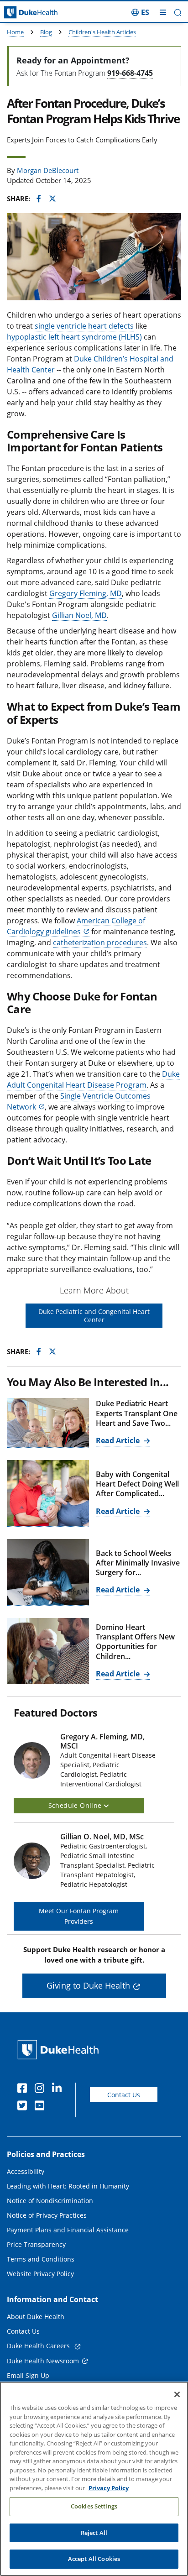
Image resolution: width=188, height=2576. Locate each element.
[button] (140, 12)
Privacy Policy (109, 2488)
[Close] (177, 2394)
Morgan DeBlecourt (48, 170)
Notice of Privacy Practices (47, 2215)
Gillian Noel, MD (79, 615)
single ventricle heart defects (84, 326)
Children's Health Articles (102, 32)
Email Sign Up (28, 2375)
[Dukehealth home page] (23, 13)
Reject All (94, 2533)
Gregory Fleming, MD (86, 593)
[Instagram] (42, 2089)
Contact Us (124, 2095)
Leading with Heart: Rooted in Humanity (68, 2186)
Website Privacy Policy (40, 2274)
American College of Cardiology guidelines (76, 926)
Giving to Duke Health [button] (88, 1985)
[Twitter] (24, 2107)
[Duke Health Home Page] (60, 2050)
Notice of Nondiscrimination (50, 2201)
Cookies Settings (94, 2506)
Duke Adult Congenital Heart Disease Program (93, 1079)
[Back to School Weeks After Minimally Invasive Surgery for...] (48, 1572)
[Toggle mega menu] (163, 12)
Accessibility (26, 2171)
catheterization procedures (100, 942)
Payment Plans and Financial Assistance (68, 2230)
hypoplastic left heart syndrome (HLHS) (74, 337)
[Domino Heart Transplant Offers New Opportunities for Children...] (48, 1651)
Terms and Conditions (41, 2259)
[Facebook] (24, 2089)
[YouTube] (42, 2107)
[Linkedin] (59, 2089)
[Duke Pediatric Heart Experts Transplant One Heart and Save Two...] (48, 1423)
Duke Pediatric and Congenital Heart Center (94, 1316)
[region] (94, 2479)
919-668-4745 (130, 73)
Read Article (119, 1440)
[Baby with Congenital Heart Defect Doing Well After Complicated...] (48, 1493)
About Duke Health (36, 2317)
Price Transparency (36, 2244)
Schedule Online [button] (76, 1805)
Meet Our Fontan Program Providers (79, 1916)
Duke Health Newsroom (43, 2361)
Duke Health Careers (39, 2346)
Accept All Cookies (94, 2559)
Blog (46, 32)
